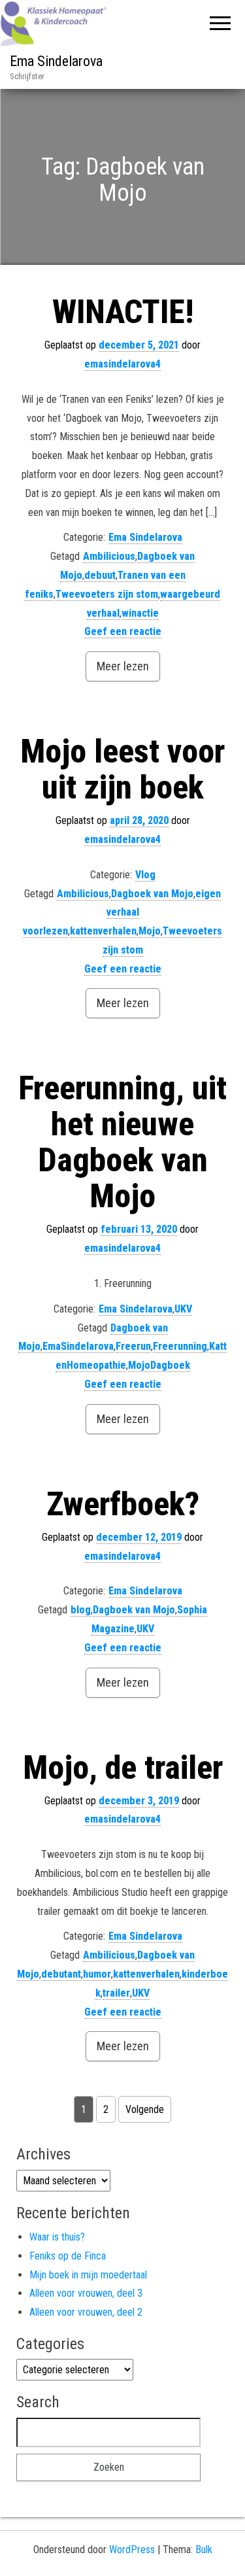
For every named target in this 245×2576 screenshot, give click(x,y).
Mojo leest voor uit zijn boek (122, 769)
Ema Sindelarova (56, 61)
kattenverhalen (103, 931)
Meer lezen (123, 666)
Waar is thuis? (57, 2237)
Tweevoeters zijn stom (107, 594)
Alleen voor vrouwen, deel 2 (86, 2312)
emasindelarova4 (122, 364)
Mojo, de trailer (123, 1768)
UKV (183, 1309)
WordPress (132, 2550)
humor (97, 1974)
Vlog (145, 875)
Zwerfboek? (123, 1504)
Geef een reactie (123, 631)
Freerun (133, 1346)
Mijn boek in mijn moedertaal (88, 2275)
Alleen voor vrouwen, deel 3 (86, 2293)
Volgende (145, 2109)
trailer (116, 1993)
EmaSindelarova (78, 1346)
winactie (140, 613)
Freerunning (180, 1346)
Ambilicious (109, 556)
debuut (100, 575)
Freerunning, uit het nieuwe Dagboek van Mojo (122, 1142)
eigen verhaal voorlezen (122, 913)
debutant (61, 1974)
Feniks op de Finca (68, 2256)
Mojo (150, 931)
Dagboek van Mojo (152, 894)
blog (81, 1610)
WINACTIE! (123, 312)
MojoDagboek (159, 1365)
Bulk (204, 2550)
